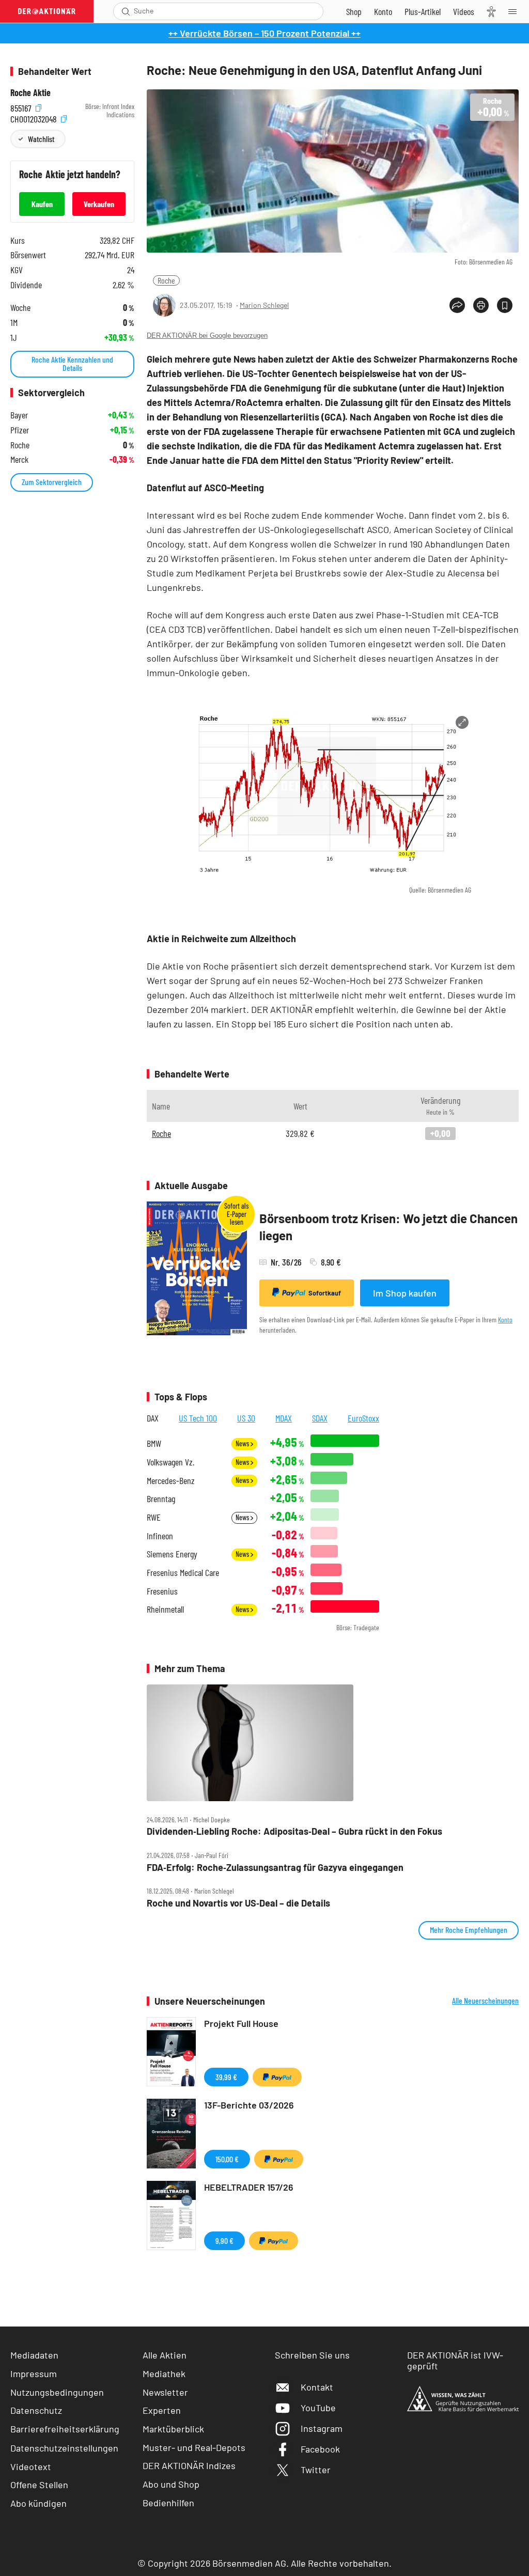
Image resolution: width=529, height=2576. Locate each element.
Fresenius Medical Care (183, 1573)
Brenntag (161, 1499)
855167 (22, 107)
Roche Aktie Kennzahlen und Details (72, 363)
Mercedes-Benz (171, 1481)
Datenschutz (36, 2410)
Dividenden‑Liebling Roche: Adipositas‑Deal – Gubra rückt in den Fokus (294, 1831)
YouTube (318, 2408)
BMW (154, 1443)
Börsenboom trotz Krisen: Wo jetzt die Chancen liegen (388, 1227)
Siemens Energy (172, 1554)
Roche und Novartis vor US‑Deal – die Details (238, 1903)
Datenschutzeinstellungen (64, 2448)
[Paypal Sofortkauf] (277, 2077)
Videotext (31, 2466)
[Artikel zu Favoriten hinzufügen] (505, 305)
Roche (166, 280)
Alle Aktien (165, 2355)
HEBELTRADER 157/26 (249, 2187)
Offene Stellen (39, 2485)
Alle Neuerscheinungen (485, 2001)
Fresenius (162, 1591)
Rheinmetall (165, 1609)
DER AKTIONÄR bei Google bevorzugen (207, 335)
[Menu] (516, 11)
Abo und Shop (171, 2484)
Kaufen (42, 204)
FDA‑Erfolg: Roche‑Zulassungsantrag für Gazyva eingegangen (275, 1868)
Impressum (34, 2374)
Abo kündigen (38, 2503)
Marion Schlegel (264, 305)
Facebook (320, 2449)
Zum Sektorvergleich (52, 482)
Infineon (160, 1536)
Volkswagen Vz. (170, 1462)
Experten (162, 2410)
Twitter (316, 2470)
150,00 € (227, 2159)
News (243, 1443)
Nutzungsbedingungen (57, 2392)
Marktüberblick (173, 2429)
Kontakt (317, 2387)
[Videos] (464, 11)
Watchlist (41, 139)
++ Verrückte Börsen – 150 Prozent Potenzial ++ (264, 33)
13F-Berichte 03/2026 (249, 2105)
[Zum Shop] (354, 11)
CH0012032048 (35, 118)
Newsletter (165, 2392)
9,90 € (224, 2241)
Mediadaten (34, 2355)
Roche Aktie (30, 93)
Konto (505, 1320)
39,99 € (226, 2077)
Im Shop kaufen (405, 1293)
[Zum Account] (383, 11)
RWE (154, 1517)
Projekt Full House (241, 2023)
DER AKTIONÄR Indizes (189, 2465)
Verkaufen (99, 204)
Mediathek (164, 2374)
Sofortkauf (325, 1293)
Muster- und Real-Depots (194, 2447)
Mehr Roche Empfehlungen (469, 1930)
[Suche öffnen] (126, 11)
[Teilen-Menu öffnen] (457, 305)
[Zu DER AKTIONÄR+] (423, 11)
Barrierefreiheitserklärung (65, 2429)
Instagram (322, 2428)
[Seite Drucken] (481, 305)
